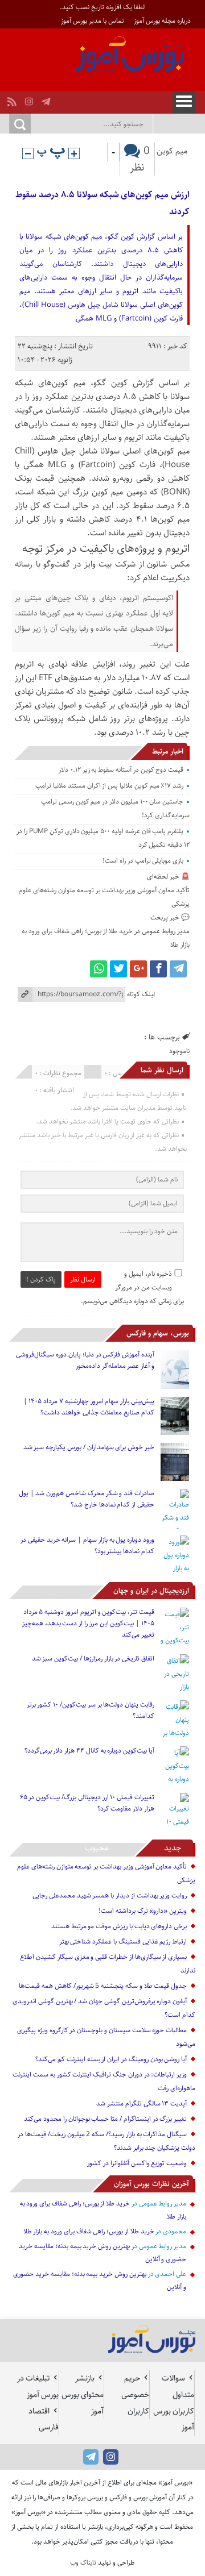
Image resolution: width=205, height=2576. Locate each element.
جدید (173, 1848)
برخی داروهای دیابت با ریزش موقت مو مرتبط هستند (119, 1926)
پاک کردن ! (41, 1279)
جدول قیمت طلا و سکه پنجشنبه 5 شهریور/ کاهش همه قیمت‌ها (103, 1986)
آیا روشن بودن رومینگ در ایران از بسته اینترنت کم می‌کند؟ (111, 2059)
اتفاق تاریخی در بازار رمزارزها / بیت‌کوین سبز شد (93, 1659)
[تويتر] (118, 969)
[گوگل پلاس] (138, 969)
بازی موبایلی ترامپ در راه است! (143, 861)
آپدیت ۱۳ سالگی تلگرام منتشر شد (142, 2103)
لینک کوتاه (141, 994)
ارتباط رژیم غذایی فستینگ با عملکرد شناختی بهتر (123, 1942)
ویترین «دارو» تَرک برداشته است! (143, 1911)
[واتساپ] (99, 969)
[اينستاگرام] (30, 99)
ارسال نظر (83, 1279)
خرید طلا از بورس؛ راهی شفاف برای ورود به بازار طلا (89, 2231)
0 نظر (140, 159)
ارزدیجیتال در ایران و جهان (151, 1591)
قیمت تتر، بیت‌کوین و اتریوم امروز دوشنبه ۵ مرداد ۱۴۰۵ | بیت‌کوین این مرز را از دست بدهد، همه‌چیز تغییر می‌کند (88, 1623)
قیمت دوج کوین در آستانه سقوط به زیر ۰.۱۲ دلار (121, 770)
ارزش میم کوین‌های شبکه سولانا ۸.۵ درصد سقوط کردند (102, 203)
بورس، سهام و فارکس (158, 1333)
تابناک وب (83, 2563)
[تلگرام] (48, 99)
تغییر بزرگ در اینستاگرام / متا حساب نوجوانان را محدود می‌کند (105, 2119)
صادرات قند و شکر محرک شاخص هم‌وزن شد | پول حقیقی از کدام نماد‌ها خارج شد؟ (87, 1499)
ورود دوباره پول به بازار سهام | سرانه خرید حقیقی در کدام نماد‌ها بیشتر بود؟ (87, 1545)
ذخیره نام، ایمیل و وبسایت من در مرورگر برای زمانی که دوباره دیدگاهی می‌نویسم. (132, 1287)
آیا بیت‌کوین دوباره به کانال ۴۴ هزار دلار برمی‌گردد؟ (89, 1751)
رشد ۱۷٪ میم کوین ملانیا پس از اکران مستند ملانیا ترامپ (109, 786)
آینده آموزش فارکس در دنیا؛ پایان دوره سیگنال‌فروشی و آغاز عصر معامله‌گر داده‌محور (85, 1360)
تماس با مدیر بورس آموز (93, 21)
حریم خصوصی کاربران (135, 2395)
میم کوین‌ (172, 151)
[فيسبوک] (158, 969)
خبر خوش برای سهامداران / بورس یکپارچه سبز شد (89, 1447)
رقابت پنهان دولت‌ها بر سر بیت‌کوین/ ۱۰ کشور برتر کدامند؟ (91, 1710)
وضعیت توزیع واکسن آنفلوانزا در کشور (137, 2163)
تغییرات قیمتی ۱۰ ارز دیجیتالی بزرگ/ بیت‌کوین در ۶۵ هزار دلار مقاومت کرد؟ (87, 1803)
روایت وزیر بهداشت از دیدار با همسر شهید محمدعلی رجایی (110, 1895)
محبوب (97, 1848)
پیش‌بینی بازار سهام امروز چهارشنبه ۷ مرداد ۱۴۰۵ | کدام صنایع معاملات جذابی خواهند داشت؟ (89, 1407)
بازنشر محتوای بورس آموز (83, 2395)
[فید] (13, 99)
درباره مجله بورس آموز (162, 21)
